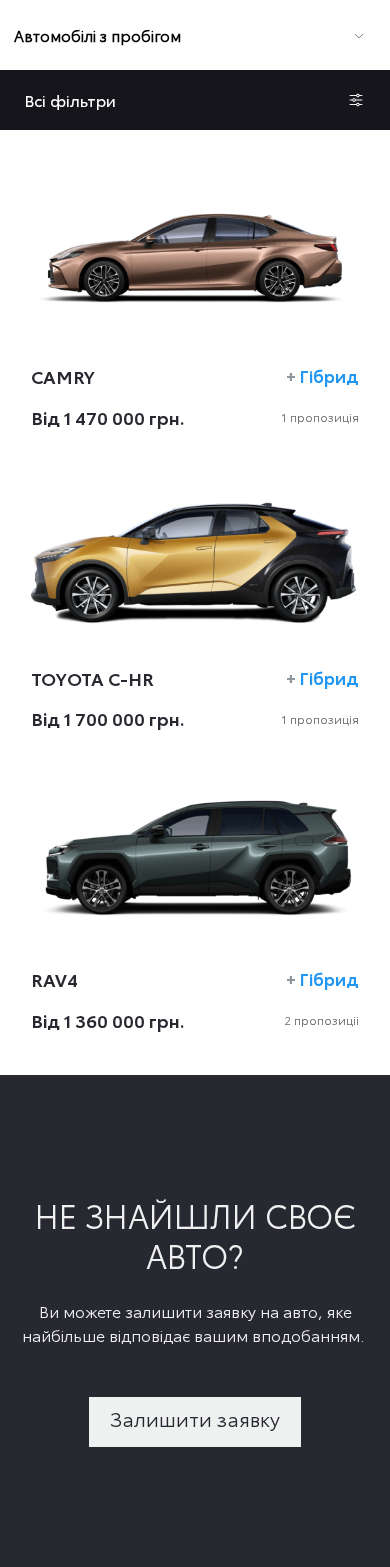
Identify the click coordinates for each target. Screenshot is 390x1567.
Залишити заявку (195, 1418)
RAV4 (54, 979)
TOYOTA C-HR (92, 678)
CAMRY (63, 376)
